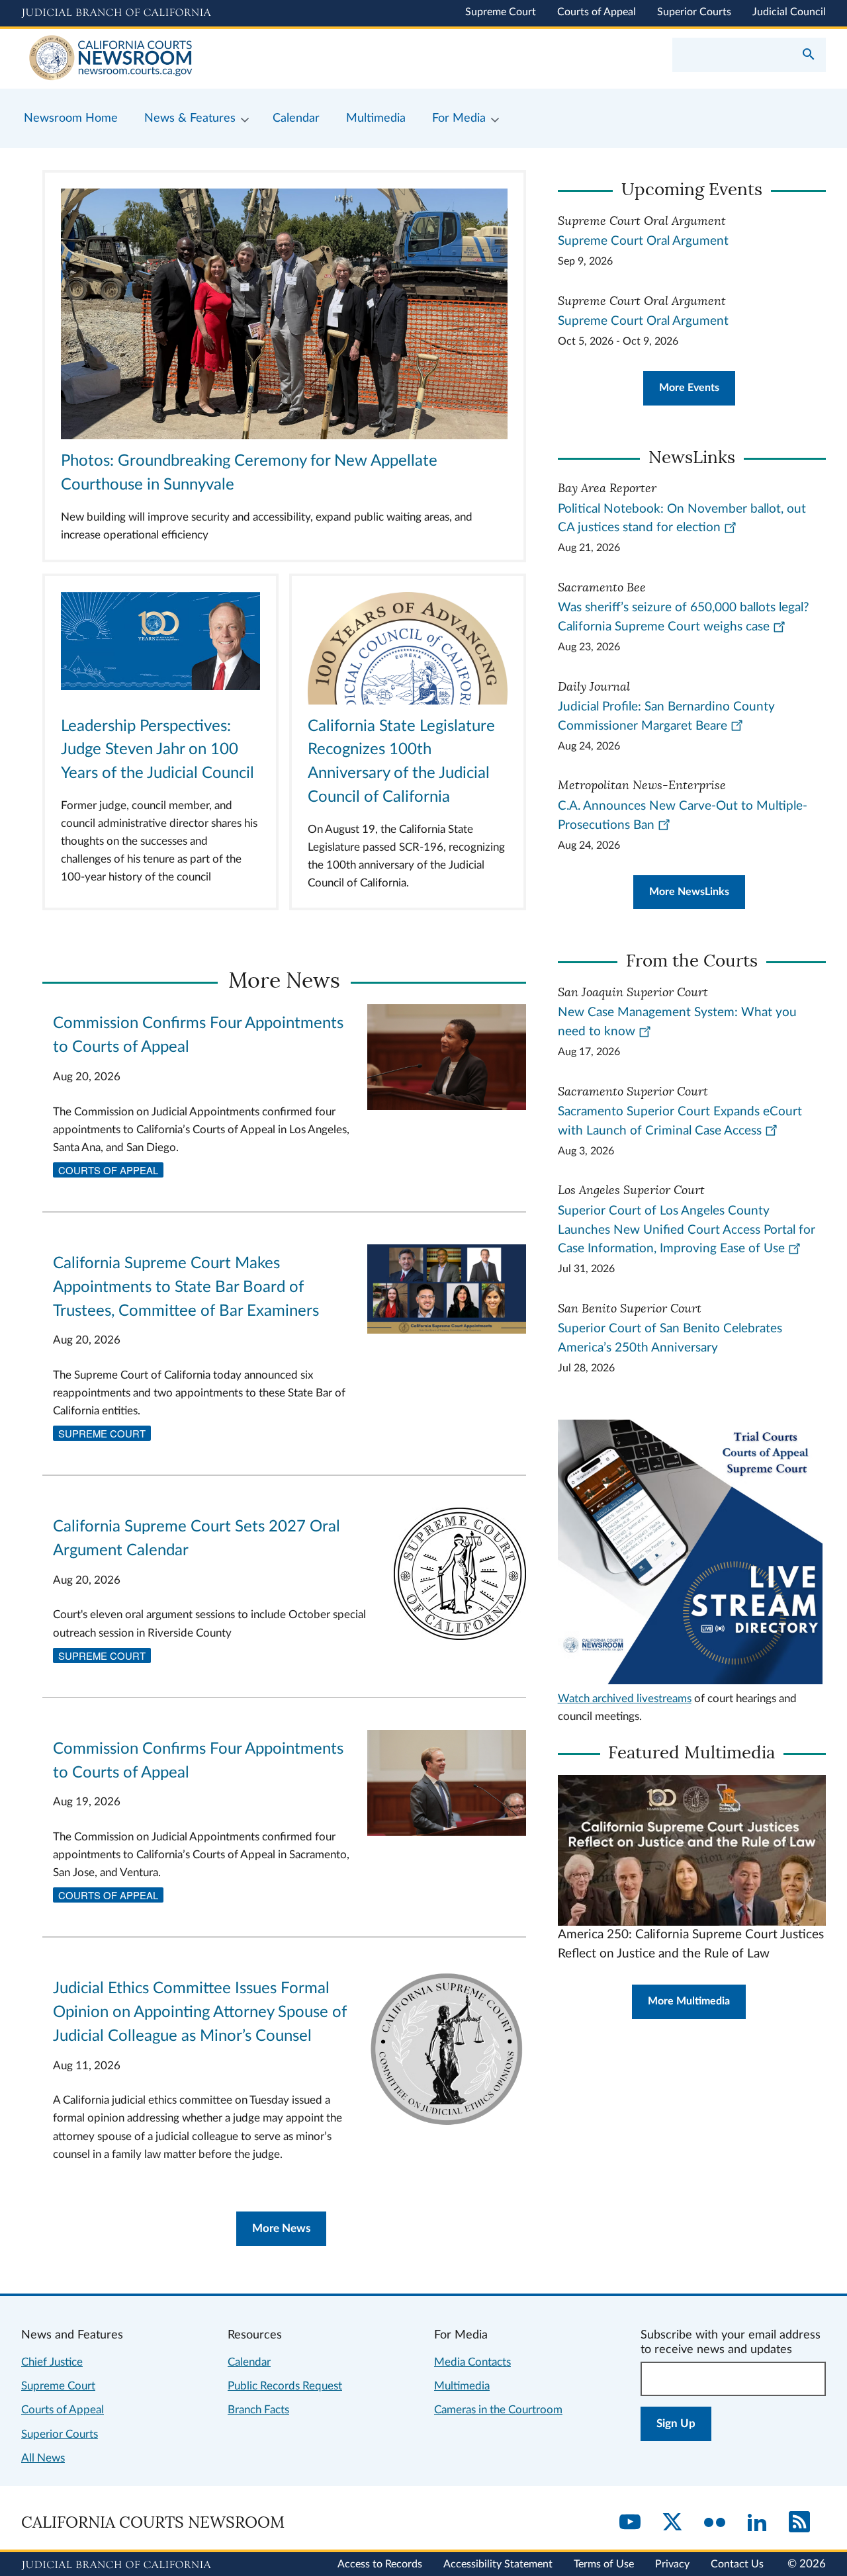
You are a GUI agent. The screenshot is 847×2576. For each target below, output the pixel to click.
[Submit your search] (809, 56)
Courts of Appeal (597, 12)
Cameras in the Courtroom (498, 2410)
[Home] (222, 59)
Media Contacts (472, 2362)
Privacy (672, 2564)
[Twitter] (672, 2523)
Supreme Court (501, 12)
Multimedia (462, 2386)
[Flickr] (715, 2523)
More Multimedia (689, 2001)
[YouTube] (630, 2523)
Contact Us (737, 2564)
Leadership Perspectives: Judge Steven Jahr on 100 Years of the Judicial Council (157, 750)
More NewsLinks (689, 892)
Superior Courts (694, 12)
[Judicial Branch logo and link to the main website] (116, 13)
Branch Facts (258, 2410)
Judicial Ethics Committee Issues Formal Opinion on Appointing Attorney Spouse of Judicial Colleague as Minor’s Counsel (200, 2012)
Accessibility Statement (498, 2564)
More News (281, 2228)
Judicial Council (789, 12)
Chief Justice (52, 2362)
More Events (689, 388)
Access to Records (380, 2564)
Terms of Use (604, 2564)
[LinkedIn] (757, 2523)
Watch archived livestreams (625, 1698)
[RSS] (799, 2523)
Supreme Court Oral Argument (643, 241)
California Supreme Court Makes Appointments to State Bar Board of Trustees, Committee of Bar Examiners (186, 1287)
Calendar (249, 2362)
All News (43, 2458)
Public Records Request (285, 2386)
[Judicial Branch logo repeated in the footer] (116, 2565)
